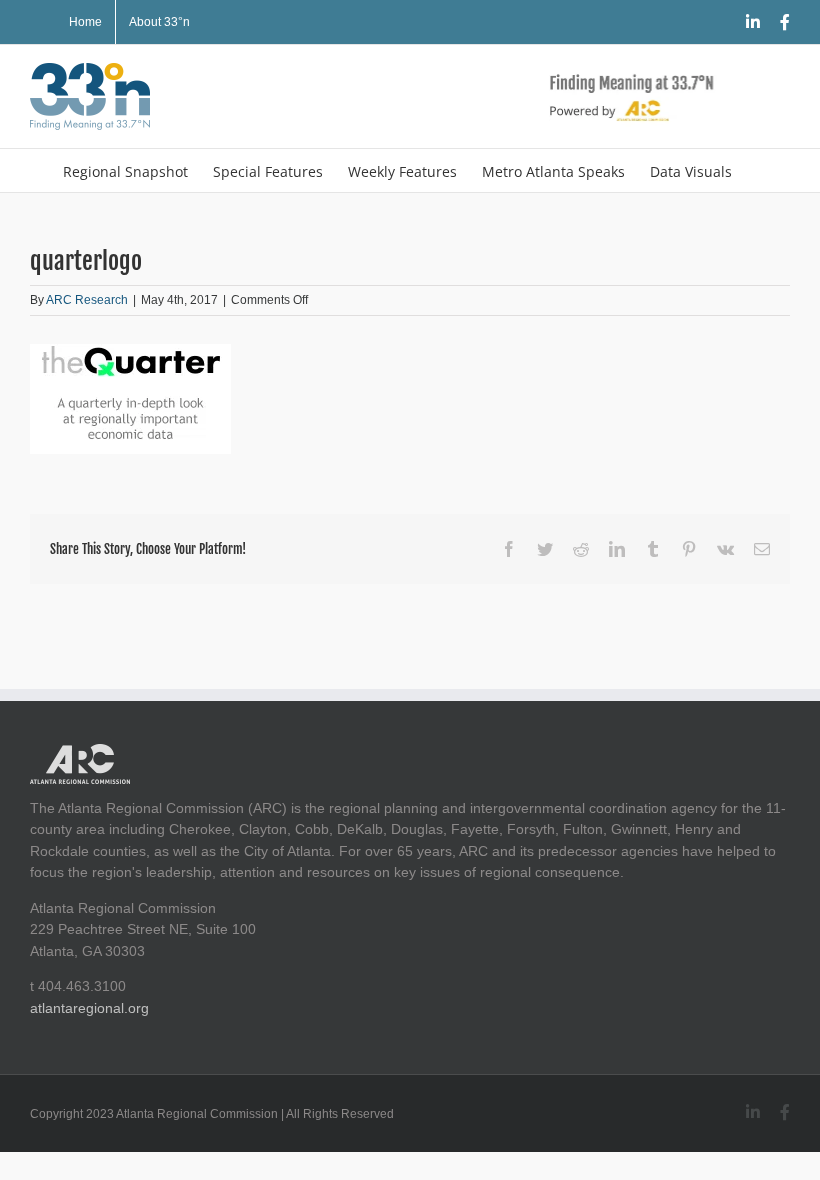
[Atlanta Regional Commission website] (80, 754)
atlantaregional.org (89, 1008)
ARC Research (87, 300)
